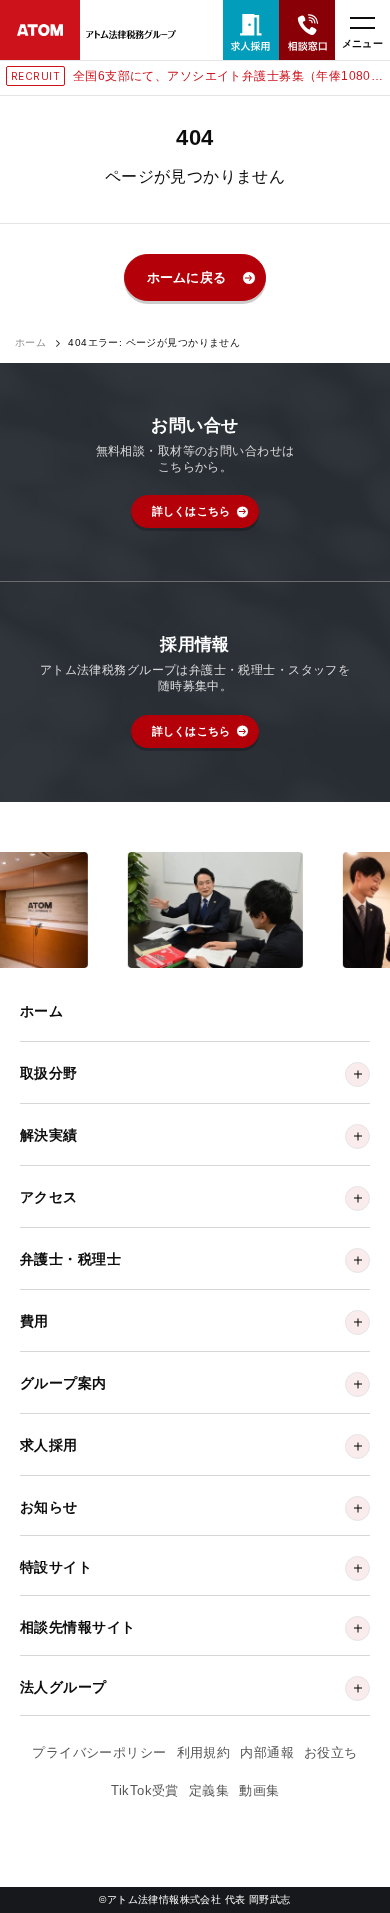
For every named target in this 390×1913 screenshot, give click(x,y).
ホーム (30, 343)
